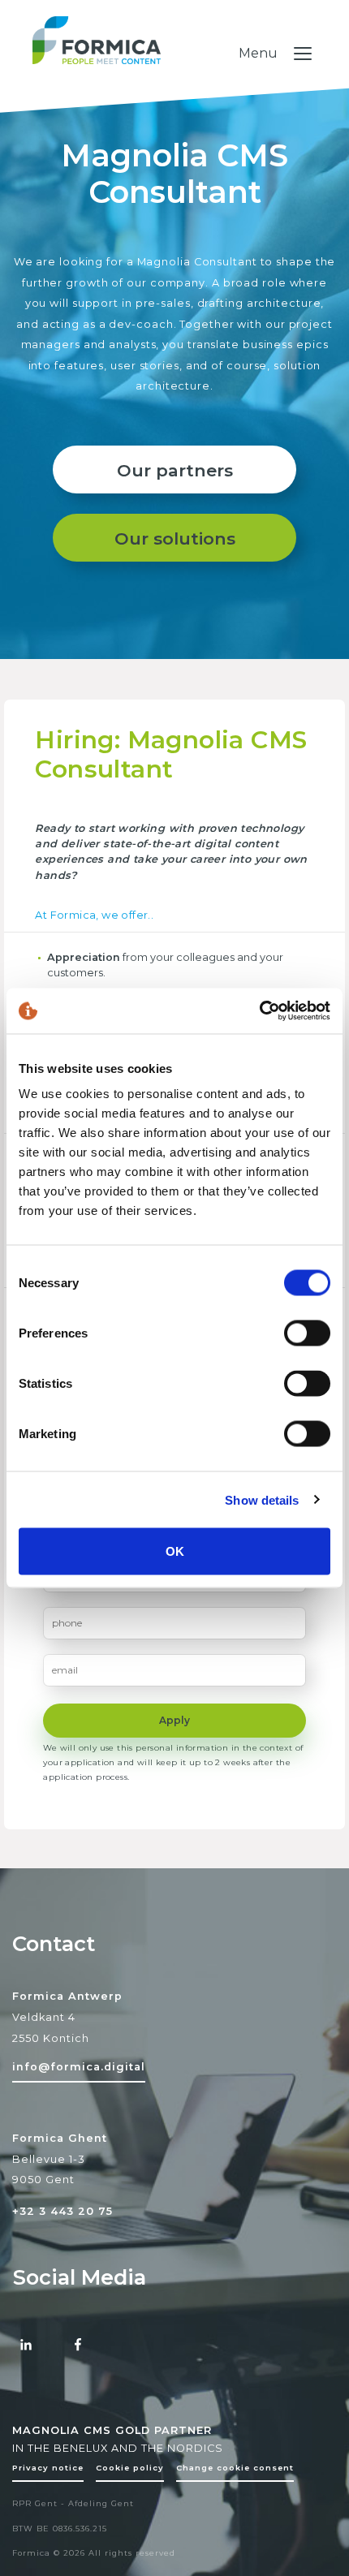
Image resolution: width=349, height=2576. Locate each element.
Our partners (175, 470)
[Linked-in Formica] (26, 2346)
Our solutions (175, 538)
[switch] (307, 1333)
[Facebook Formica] (78, 2346)
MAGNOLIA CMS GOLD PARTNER (112, 2430)
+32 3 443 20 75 (62, 2211)
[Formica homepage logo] (174, 56)
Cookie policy (130, 2468)
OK (175, 1551)
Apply (174, 1720)
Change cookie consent (235, 2468)
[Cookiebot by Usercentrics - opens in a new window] (259, 1011)
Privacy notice (48, 2468)
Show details (262, 1499)
